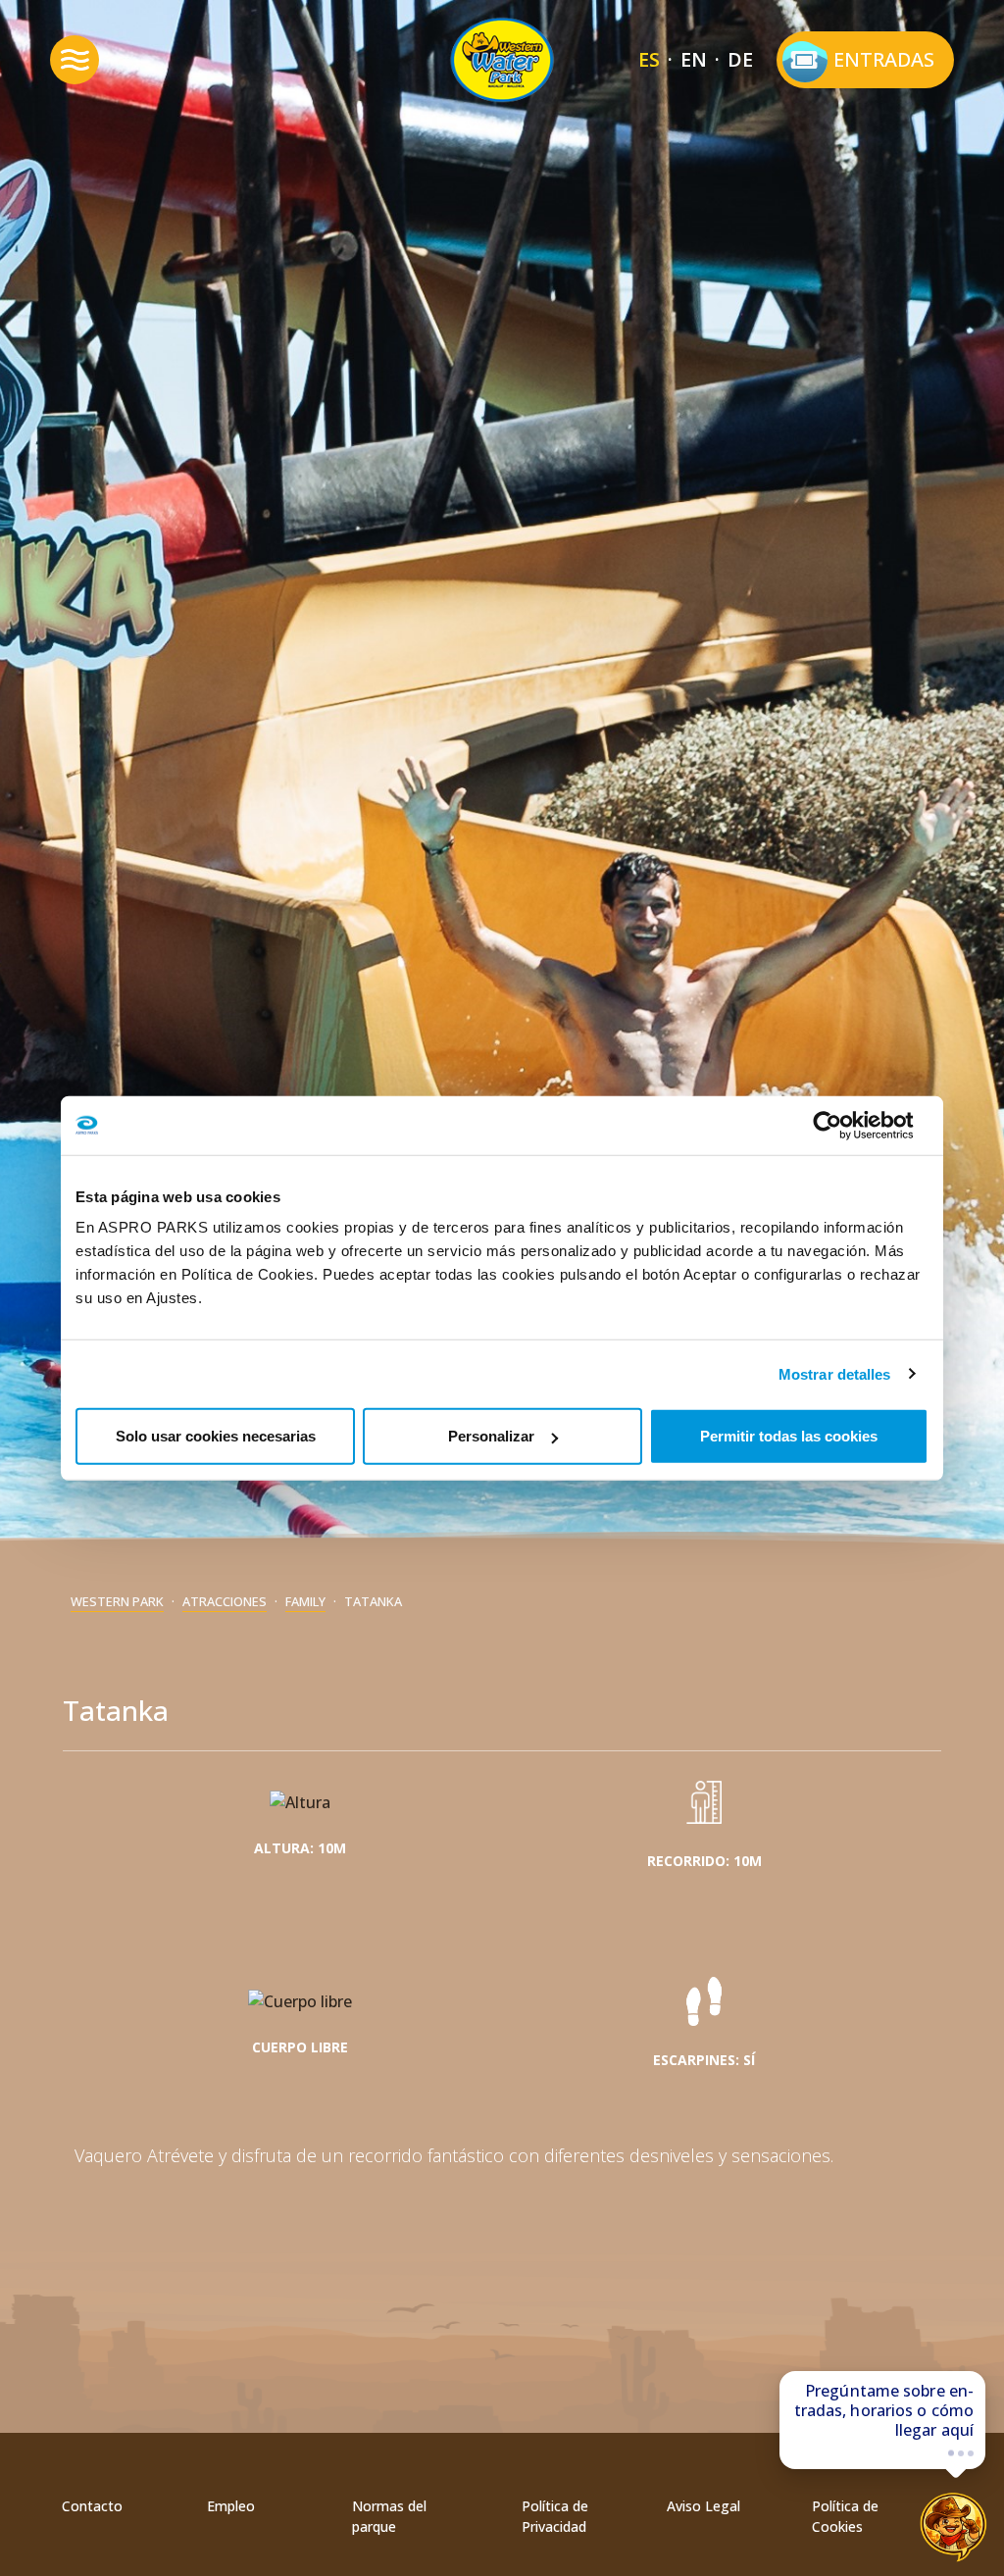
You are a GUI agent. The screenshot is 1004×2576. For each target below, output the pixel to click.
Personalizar (491, 1436)
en (694, 59)
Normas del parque (389, 2516)
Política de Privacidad (555, 2516)
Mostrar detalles (835, 1373)
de (740, 59)
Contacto (92, 2506)
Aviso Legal (703, 2506)
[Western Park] (502, 60)
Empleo (231, 2506)
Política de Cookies (845, 2516)
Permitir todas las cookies (789, 1436)
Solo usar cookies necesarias (216, 1436)
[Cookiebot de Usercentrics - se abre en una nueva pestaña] (843, 1125)
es (649, 59)
